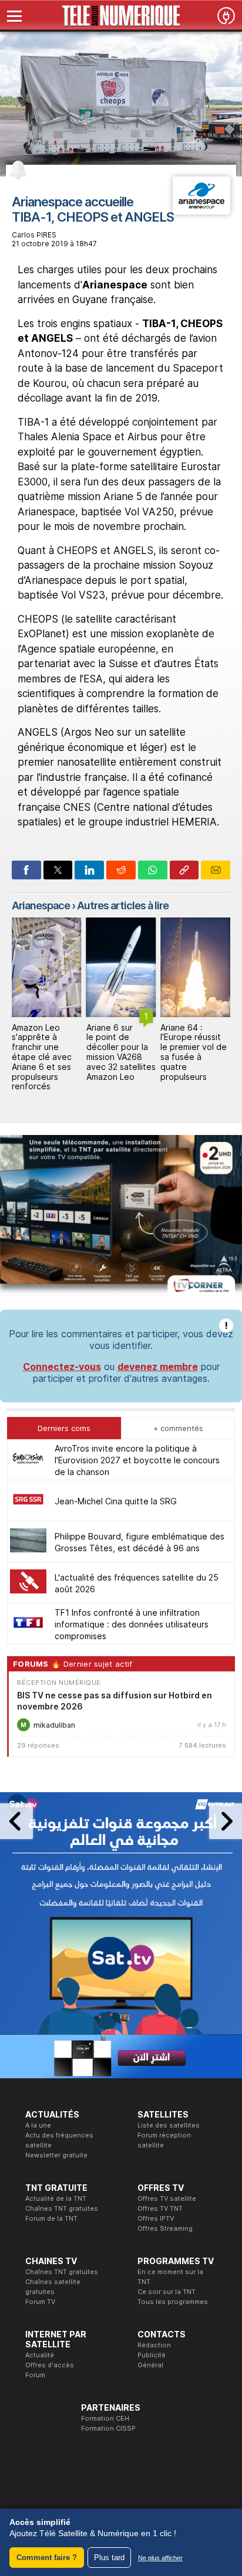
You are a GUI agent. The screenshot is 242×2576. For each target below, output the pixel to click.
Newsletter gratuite (56, 2155)
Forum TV (40, 2302)
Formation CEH (105, 2418)
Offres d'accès (50, 2365)
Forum (35, 2375)
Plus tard (109, 2558)
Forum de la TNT (51, 2218)
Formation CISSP (108, 2428)
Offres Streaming (165, 2228)
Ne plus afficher (160, 2558)
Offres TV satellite (167, 2198)
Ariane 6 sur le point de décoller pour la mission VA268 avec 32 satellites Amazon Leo (46, 1052)
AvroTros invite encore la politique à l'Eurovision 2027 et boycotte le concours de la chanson (137, 1460)
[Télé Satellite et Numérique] (121, 16)
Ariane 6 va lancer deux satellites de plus (194, 1037)
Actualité (40, 2355)
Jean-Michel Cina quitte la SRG (116, 1501)
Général (150, 2365)
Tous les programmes (173, 2302)
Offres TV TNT (160, 2208)
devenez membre (158, 1367)
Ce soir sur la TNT (167, 2292)
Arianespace (41, 905)
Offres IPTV (156, 2218)
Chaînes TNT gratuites (62, 2208)
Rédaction (154, 2345)
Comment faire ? (47, 2558)
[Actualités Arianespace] (201, 211)
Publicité (152, 2355)
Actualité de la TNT (56, 2198)
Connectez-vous (62, 1367)
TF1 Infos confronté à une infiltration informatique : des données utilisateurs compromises (132, 1624)
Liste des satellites (169, 2125)
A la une (38, 2125)
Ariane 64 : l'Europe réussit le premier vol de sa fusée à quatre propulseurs (120, 1052)
